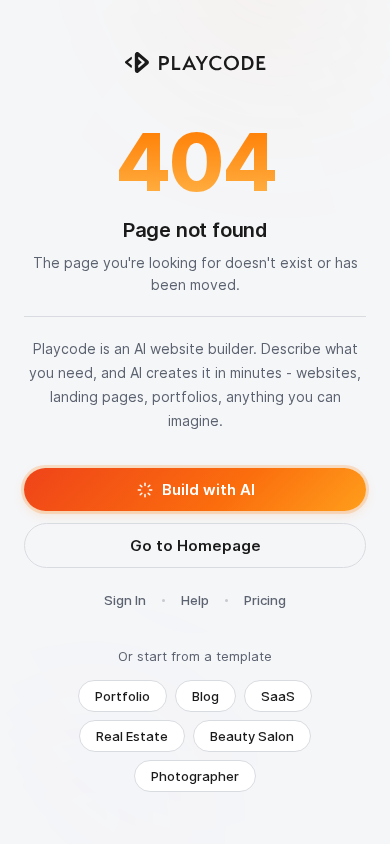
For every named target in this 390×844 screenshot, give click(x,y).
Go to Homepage (195, 545)
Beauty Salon (252, 736)
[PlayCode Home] (195, 63)
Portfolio (122, 696)
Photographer (195, 776)
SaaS (278, 696)
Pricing (265, 600)
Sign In (125, 600)
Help (195, 600)
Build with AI (208, 489)
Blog (205, 696)
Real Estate (132, 736)
